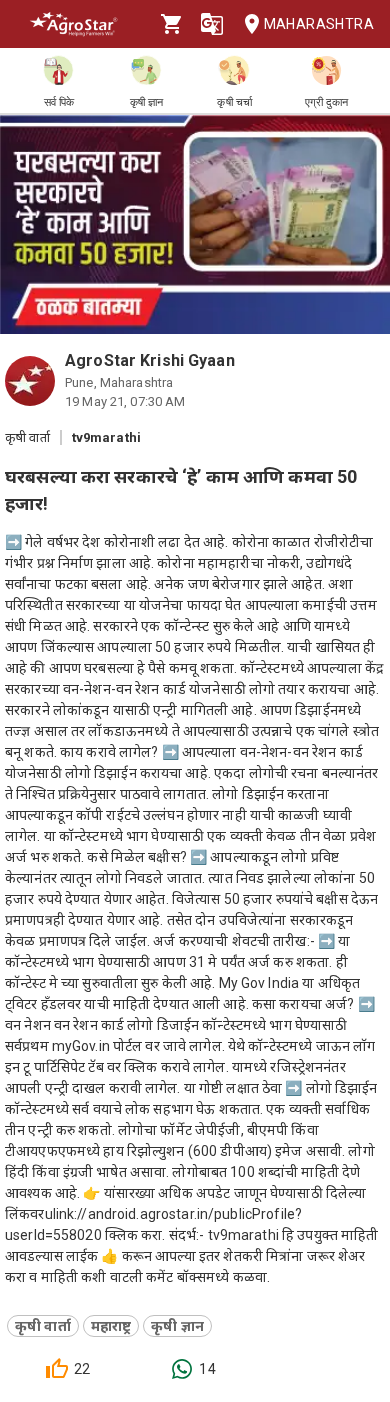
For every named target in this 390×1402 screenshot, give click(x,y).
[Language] (212, 24)
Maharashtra (319, 24)
